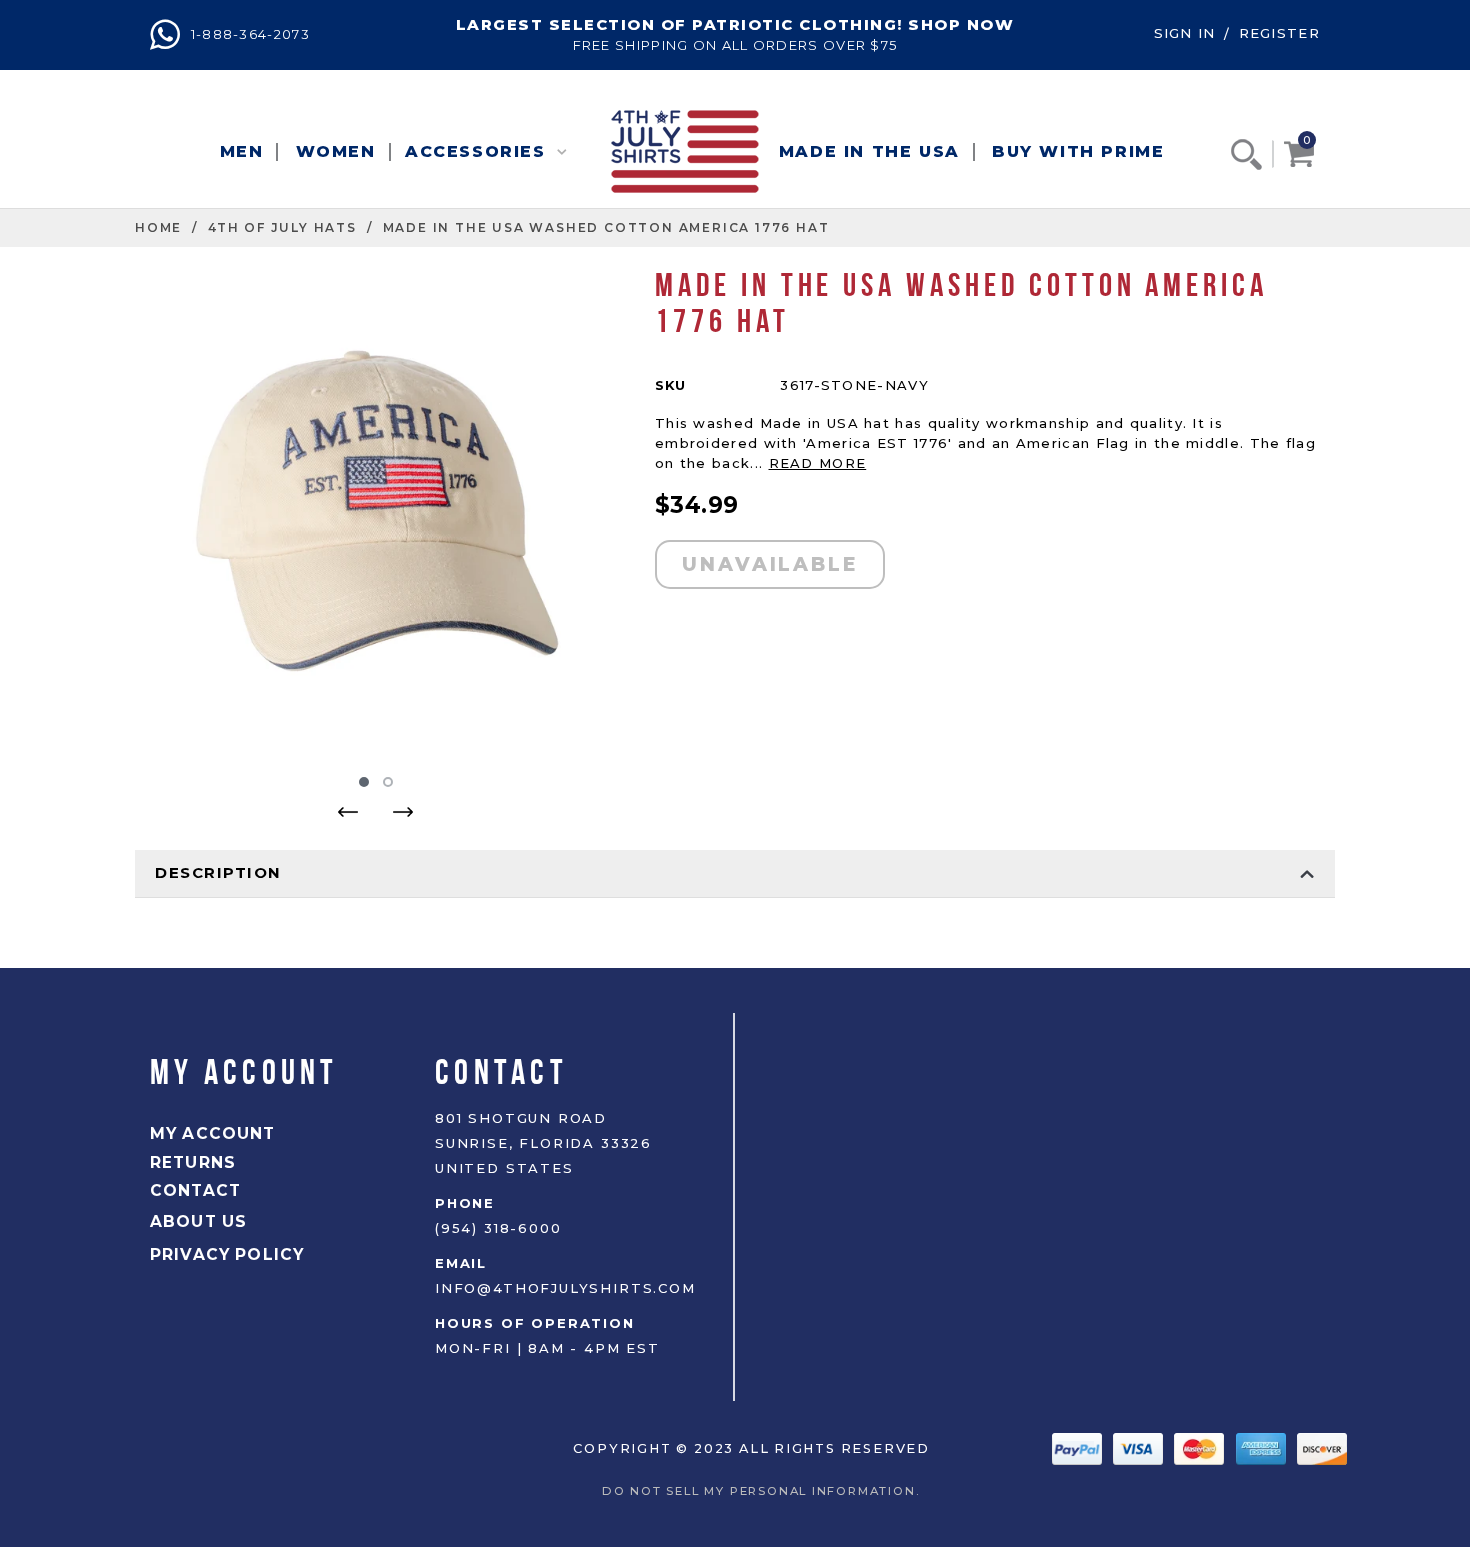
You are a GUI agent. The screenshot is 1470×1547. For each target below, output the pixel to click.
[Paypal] (1079, 1448)
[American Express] (1263, 1448)
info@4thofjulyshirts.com (565, 1288)
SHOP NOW (961, 24)
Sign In (1185, 33)
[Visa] (1140, 1448)
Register (1279, 33)
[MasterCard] (1201, 1448)
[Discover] (1322, 1448)
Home (158, 227)
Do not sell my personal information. (766, 1491)
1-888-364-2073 (248, 34)
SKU (670, 385)
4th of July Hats (282, 227)
